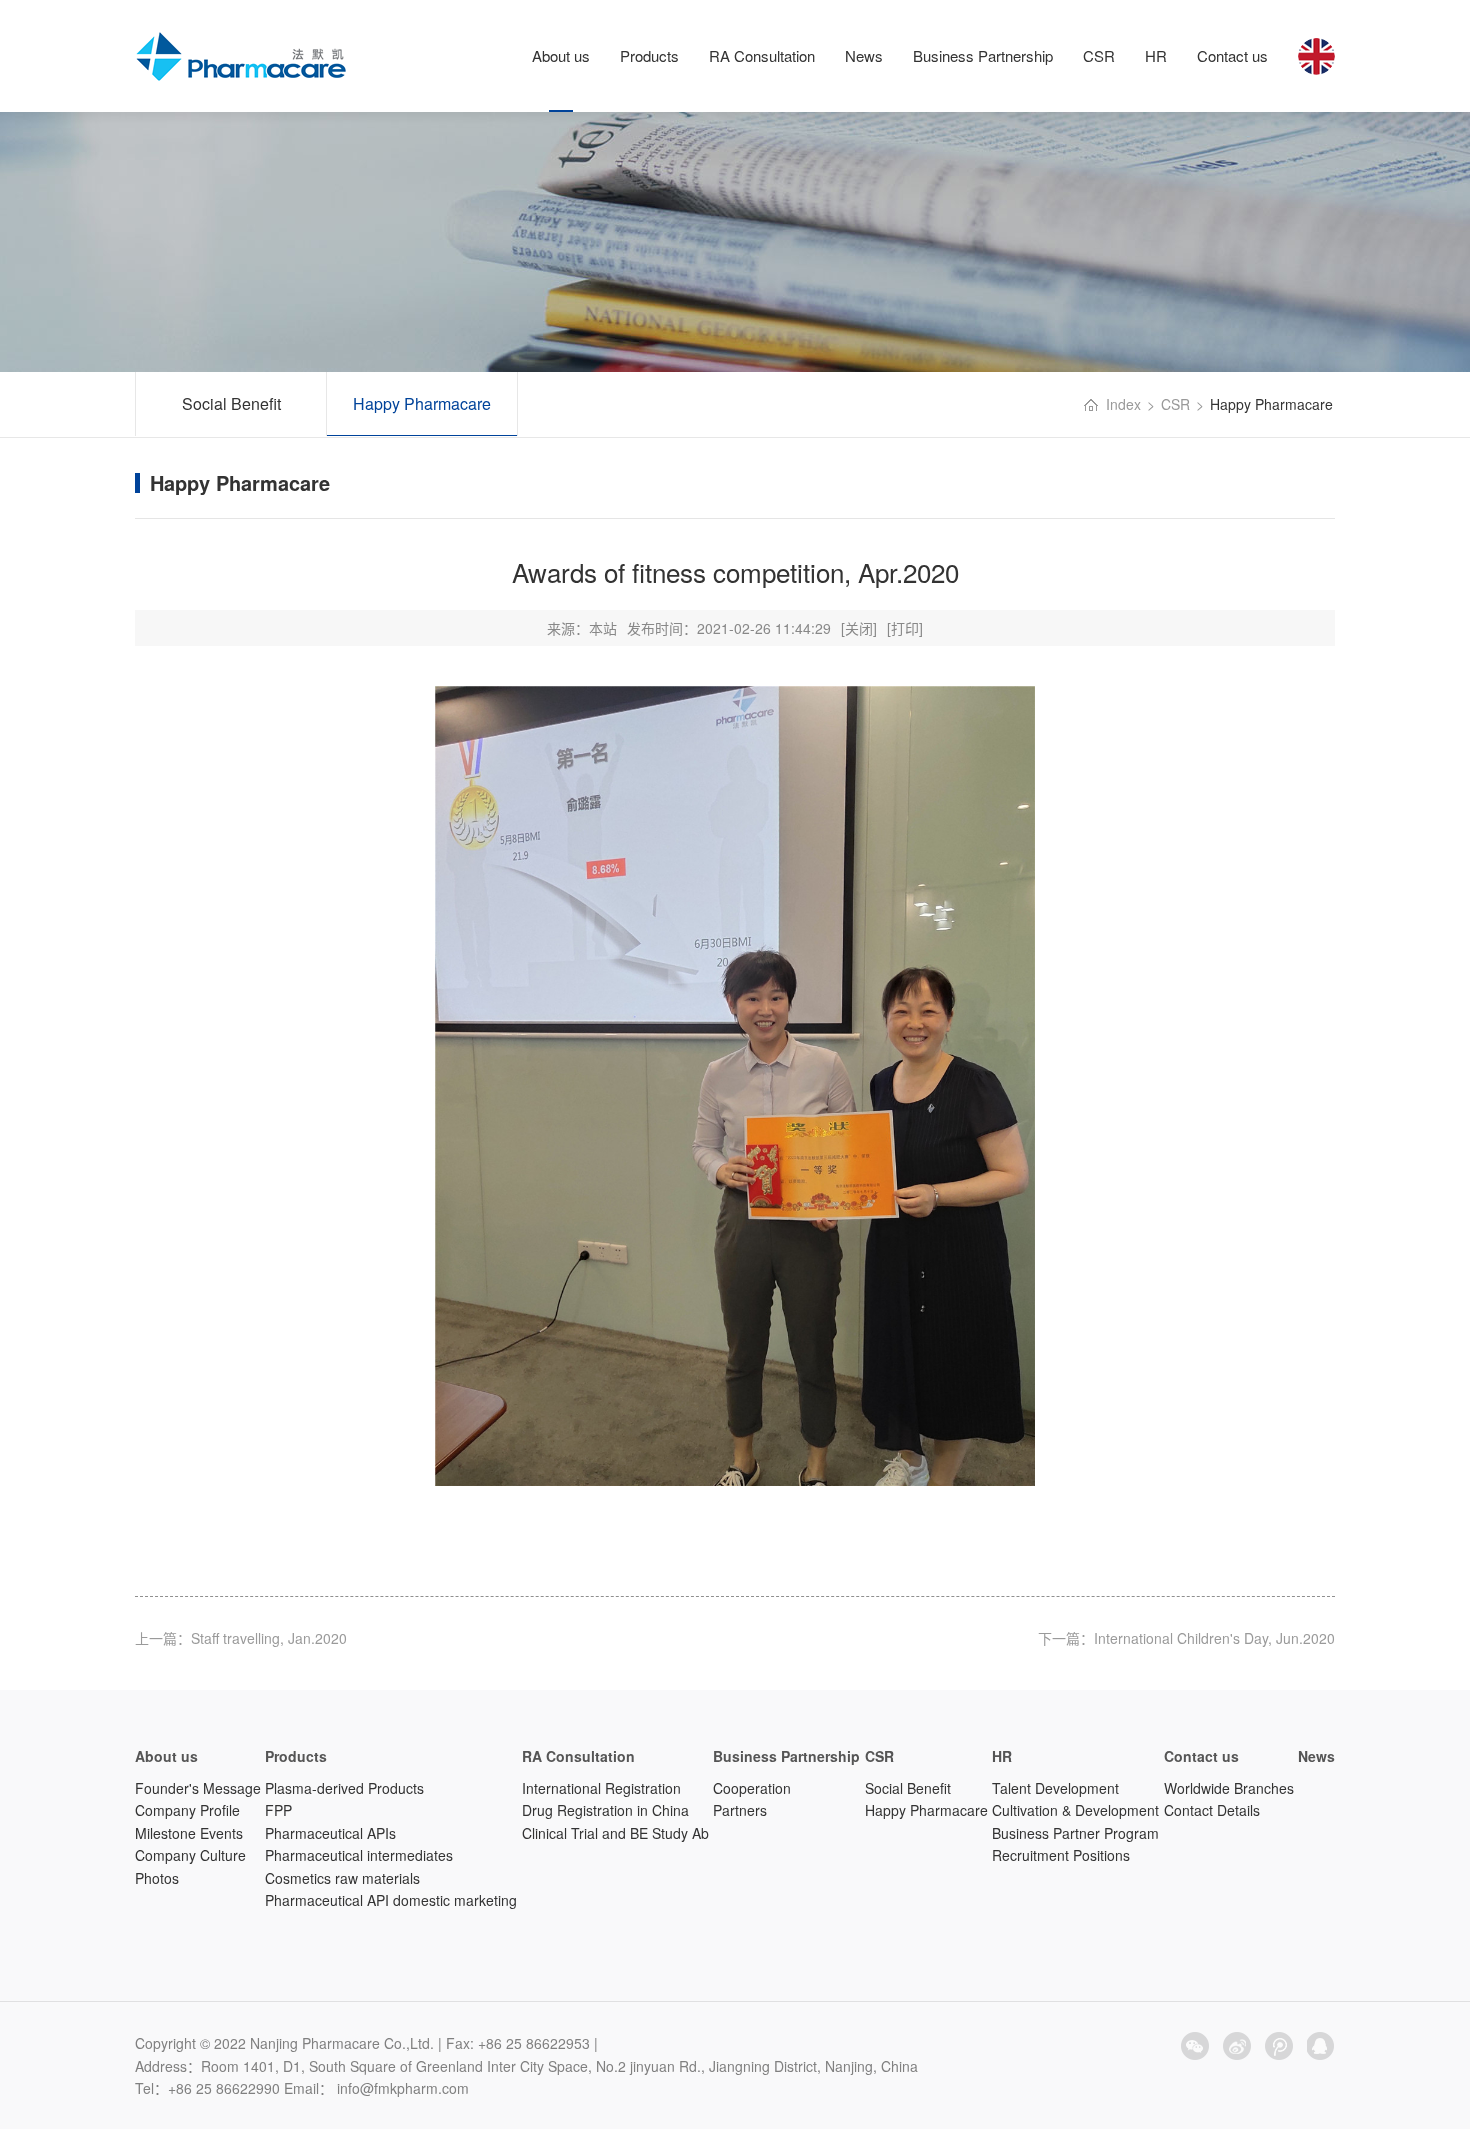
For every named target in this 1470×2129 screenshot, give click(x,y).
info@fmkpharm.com (403, 2088)
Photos (157, 1878)
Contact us (1232, 55)
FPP (278, 1810)
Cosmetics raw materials (342, 1878)
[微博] (1237, 2046)
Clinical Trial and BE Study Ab (615, 1833)
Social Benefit (231, 403)
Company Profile (187, 1810)
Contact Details (1212, 1810)
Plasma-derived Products (344, 1788)
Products (649, 55)
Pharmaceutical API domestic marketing (391, 1900)
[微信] (1195, 2046)
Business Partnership (983, 55)
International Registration (601, 1788)
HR (1156, 55)
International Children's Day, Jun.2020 (1214, 1638)
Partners (740, 1810)
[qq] (1321, 2046)
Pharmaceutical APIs (330, 1833)
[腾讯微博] (1279, 2046)
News (864, 55)
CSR (1099, 55)
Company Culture (190, 1855)
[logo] (242, 57)
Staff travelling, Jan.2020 (269, 1638)
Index (1123, 404)
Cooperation (752, 1788)
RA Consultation (762, 55)
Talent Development (1055, 1788)
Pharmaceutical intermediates (359, 1855)
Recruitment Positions (1061, 1855)
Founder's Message (198, 1788)
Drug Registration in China (605, 1810)
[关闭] (859, 628)
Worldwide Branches (1229, 1788)
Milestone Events (189, 1833)
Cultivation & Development (1075, 1810)
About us (561, 55)
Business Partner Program (1075, 1833)
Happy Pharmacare (422, 403)
